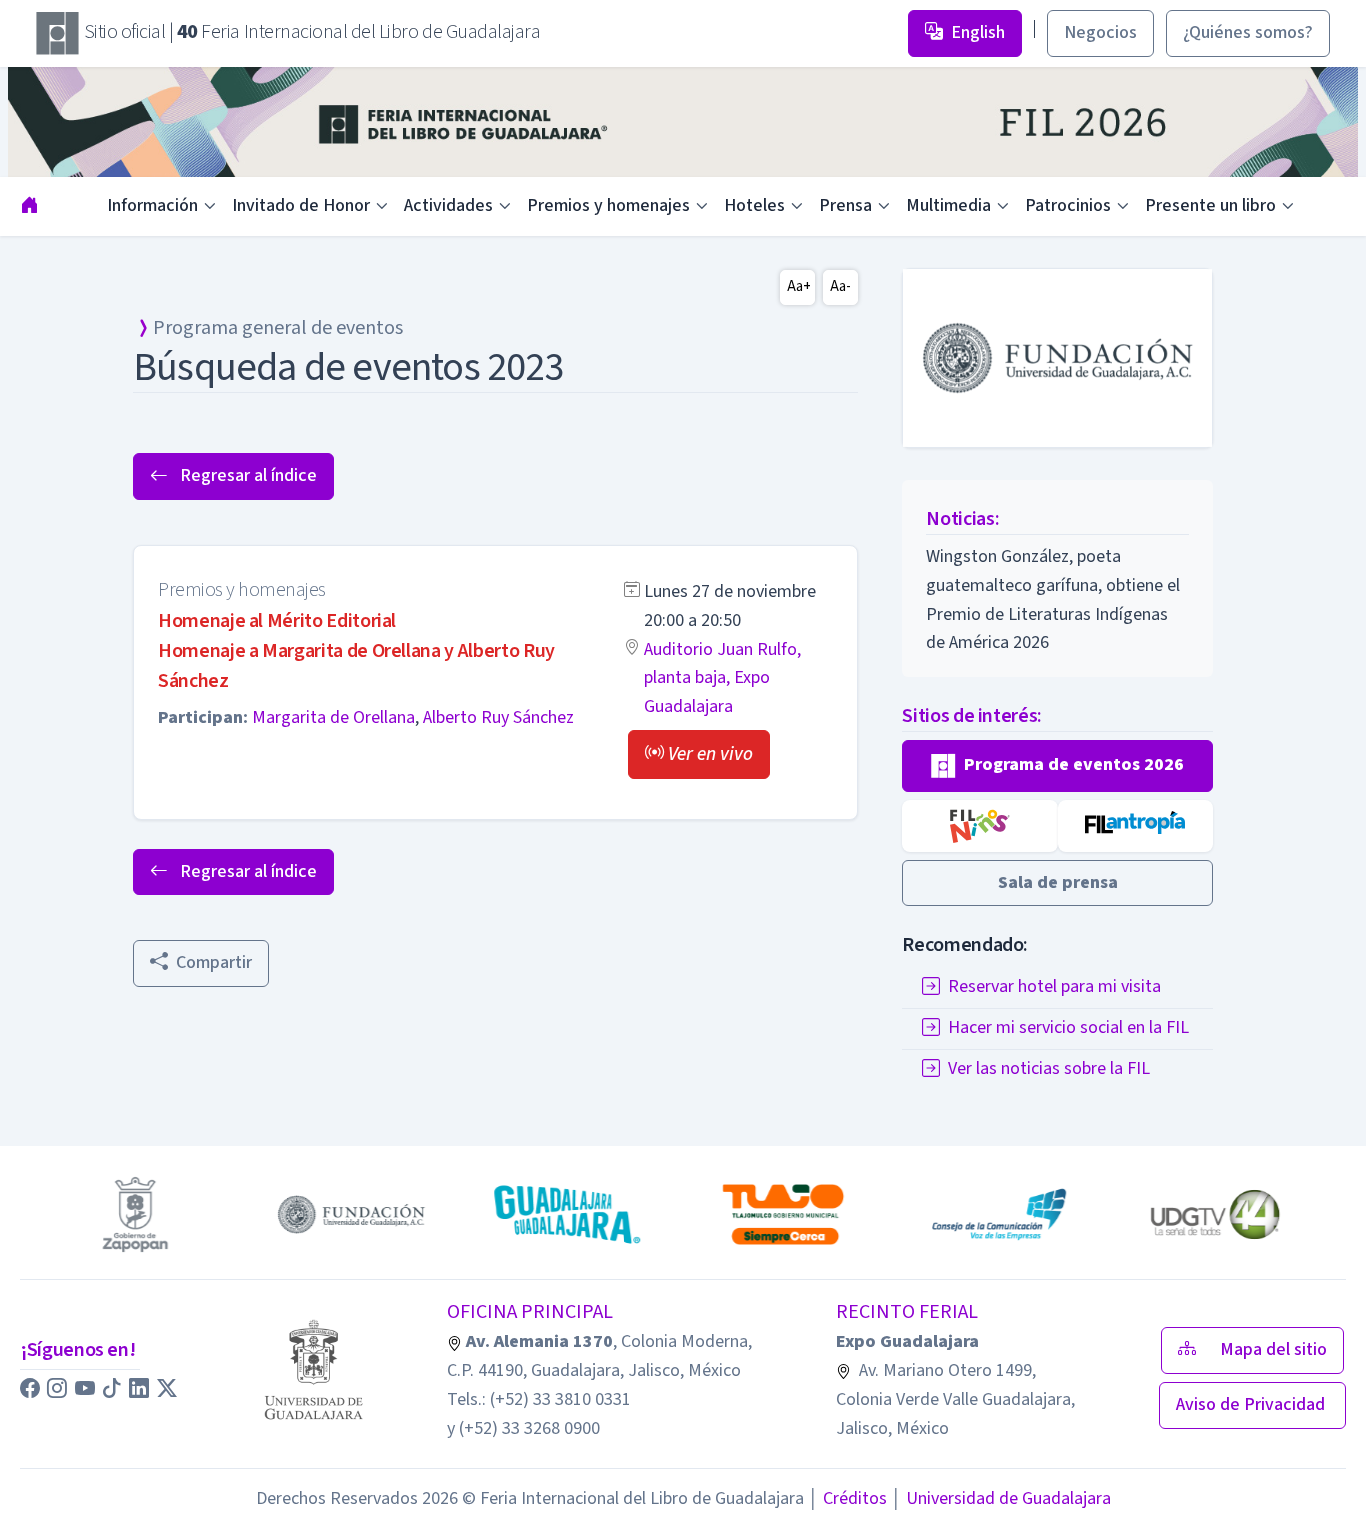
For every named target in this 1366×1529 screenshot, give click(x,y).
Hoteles (754, 205)
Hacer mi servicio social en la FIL (1068, 1028)
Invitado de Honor (301, 205)
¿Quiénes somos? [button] (1248, 32)
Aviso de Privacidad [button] (1252, 1404)
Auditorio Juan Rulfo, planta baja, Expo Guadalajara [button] (722, 678)
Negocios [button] (1100, 32)
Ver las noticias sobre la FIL (1049, 1069)
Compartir (214, 962)
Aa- (840, 286)
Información (152, 205)
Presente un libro (1210, 205)
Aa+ (799, 286)
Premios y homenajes (608, 205)
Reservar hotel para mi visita (1054, 987)
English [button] (978, 32)
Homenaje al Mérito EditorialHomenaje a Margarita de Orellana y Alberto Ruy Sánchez (356, 651)
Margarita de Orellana (333, 717)
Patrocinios (1068, 205)
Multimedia (948, 205)
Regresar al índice (246, 475)
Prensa (845, 205)
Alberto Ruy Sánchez (498, 717)
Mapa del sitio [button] (1273, 1349)
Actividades (448, 205)
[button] (699, 754)
